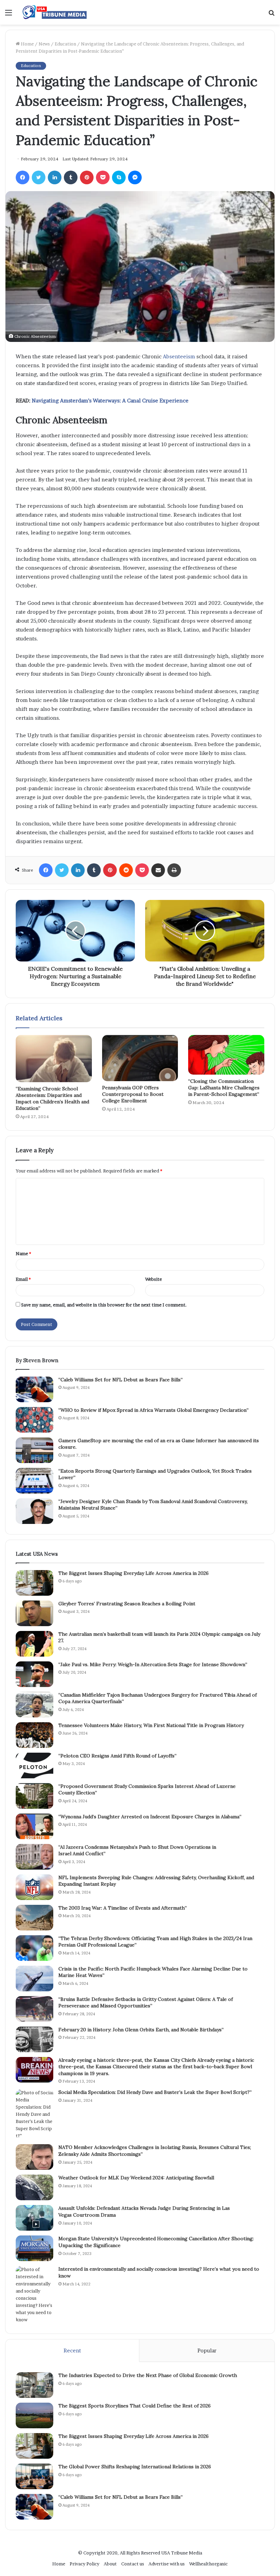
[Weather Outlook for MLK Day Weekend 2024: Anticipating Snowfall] (34, 2187)
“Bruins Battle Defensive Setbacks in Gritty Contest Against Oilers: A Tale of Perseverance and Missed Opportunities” (146, 2003)
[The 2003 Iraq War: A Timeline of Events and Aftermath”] (34, 1918)
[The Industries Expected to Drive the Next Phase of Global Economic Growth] (34, 2385)
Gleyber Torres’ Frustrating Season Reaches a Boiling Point (127, 1604)
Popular (207, 2351)
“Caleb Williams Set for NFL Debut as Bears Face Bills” (121, 1380)
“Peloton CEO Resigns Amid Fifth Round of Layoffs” (117, 1756)
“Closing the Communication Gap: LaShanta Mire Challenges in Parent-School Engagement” (224, 1088)
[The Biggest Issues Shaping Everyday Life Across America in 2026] (34, 1583)
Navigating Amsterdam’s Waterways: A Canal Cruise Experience (110, 401)
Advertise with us (167, 2564)
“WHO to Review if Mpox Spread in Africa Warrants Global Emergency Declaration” (153, 1410)
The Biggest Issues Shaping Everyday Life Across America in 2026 (134, 1573)
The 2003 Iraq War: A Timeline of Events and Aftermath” (123, 1908)
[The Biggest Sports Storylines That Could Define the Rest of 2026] (34, 2415)
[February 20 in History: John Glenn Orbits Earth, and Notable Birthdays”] (34, 2039)
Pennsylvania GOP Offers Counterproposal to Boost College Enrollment (133, 1094)
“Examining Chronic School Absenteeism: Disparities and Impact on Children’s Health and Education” (52, 1098)
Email (23, 1279)
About (110, 2564)
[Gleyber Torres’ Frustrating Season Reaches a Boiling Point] (34, 1613)
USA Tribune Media (182, 2553)
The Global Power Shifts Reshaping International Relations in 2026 (135, 2467)
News (44, 44)
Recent (72, 2351)
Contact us (133, 2564)
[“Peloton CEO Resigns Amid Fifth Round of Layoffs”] (34, 1765)
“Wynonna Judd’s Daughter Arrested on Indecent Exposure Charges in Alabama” (150, 1817)
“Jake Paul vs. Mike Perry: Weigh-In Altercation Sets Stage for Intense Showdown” (153, 1664)
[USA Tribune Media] (55, 12)
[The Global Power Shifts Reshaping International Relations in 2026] (34, 2476)
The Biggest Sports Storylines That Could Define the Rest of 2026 (135, 2406)
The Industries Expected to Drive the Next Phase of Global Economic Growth (148, 2375)
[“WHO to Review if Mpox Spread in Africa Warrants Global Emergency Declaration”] (34, 1420)
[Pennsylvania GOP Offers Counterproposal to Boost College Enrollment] (140, 1058)
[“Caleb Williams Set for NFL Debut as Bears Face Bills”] (34, 1389)
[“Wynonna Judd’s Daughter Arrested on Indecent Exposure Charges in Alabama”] (34, 1826)
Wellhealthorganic (208, 2564)
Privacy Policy (85, 2564)
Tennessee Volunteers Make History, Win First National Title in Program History (151, 1725)
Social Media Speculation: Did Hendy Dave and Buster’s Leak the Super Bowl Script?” (155, 2092)
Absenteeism (179, 356)
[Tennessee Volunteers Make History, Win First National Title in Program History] (34, 1735)
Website (153, 1279)
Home (27, 44)
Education (65, 44)
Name (23, 1253)
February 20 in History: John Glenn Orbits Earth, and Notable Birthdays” (141, 2030)
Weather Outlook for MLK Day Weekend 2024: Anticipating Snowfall (136, 2178)
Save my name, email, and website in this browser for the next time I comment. (104, 1305)
